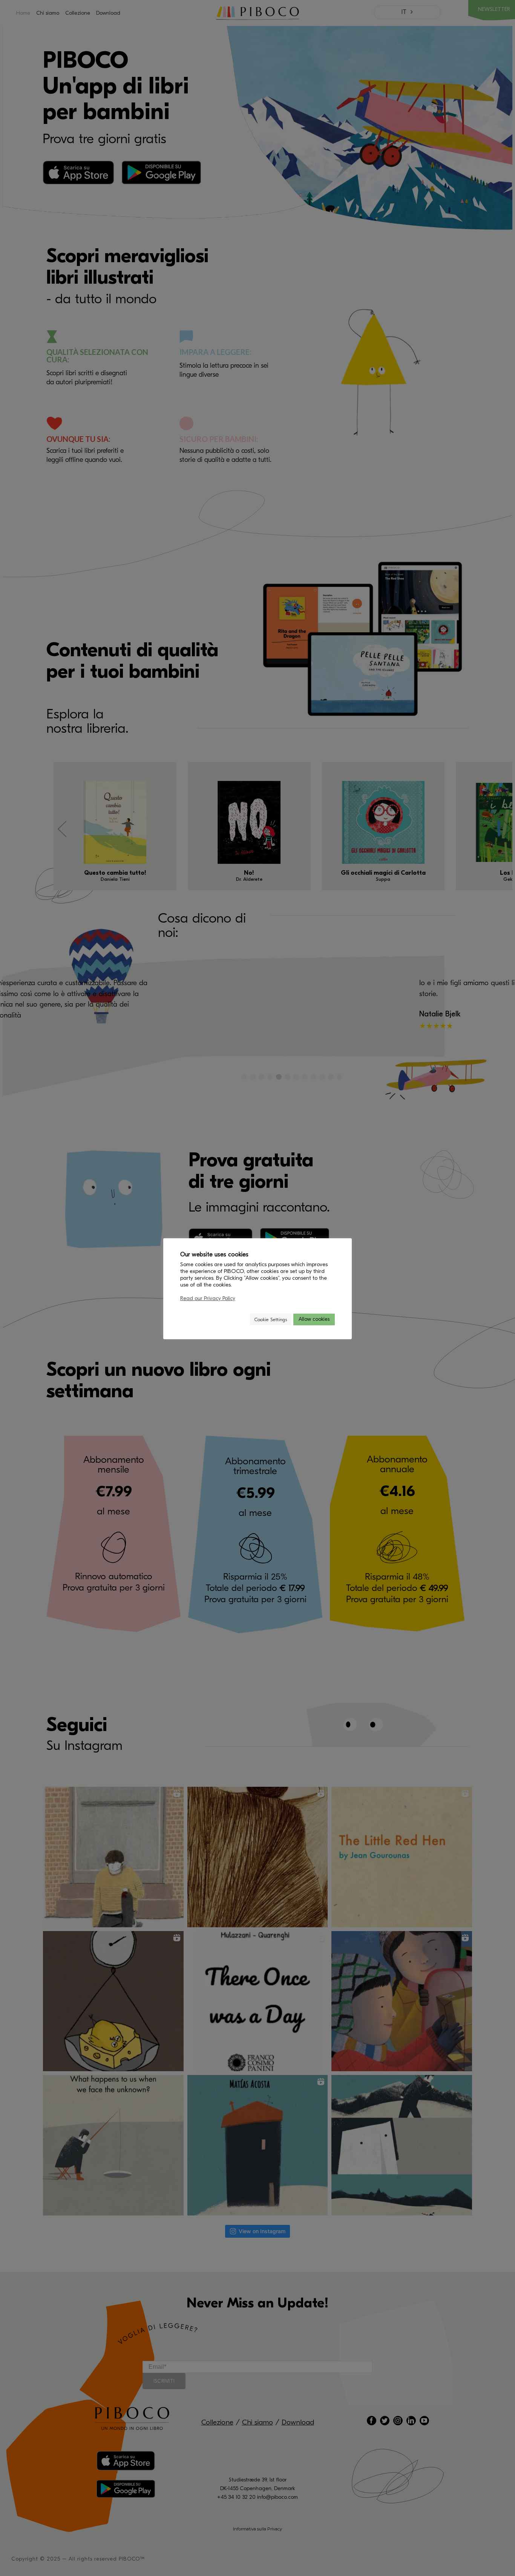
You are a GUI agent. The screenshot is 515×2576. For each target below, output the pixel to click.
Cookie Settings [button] (271, 1319)
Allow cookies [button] (314, 1319)
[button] (241, 1319)
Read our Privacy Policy (208, 1298)
